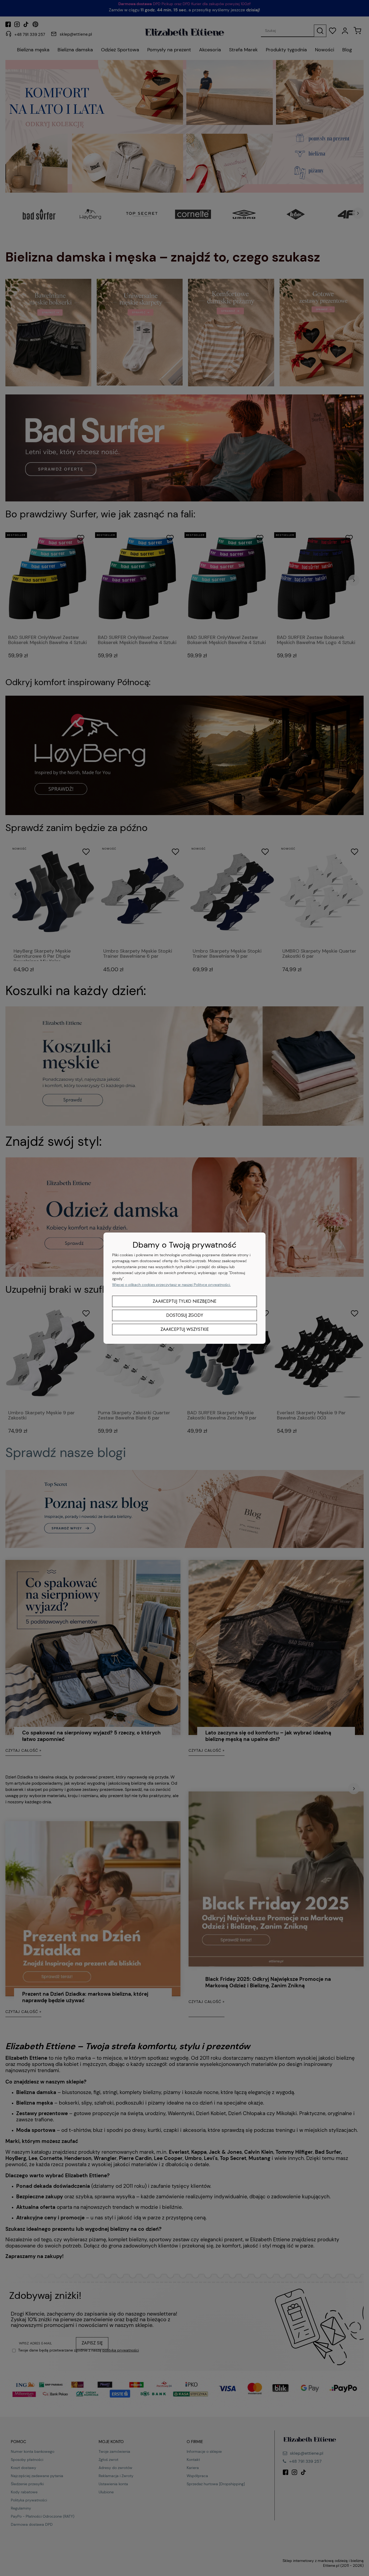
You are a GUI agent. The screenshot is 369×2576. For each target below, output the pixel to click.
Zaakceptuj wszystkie (185, 1329)
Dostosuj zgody (185, 1315)
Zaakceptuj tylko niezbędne (185, 1301)
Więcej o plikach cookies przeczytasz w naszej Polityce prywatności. (171, 1285)
